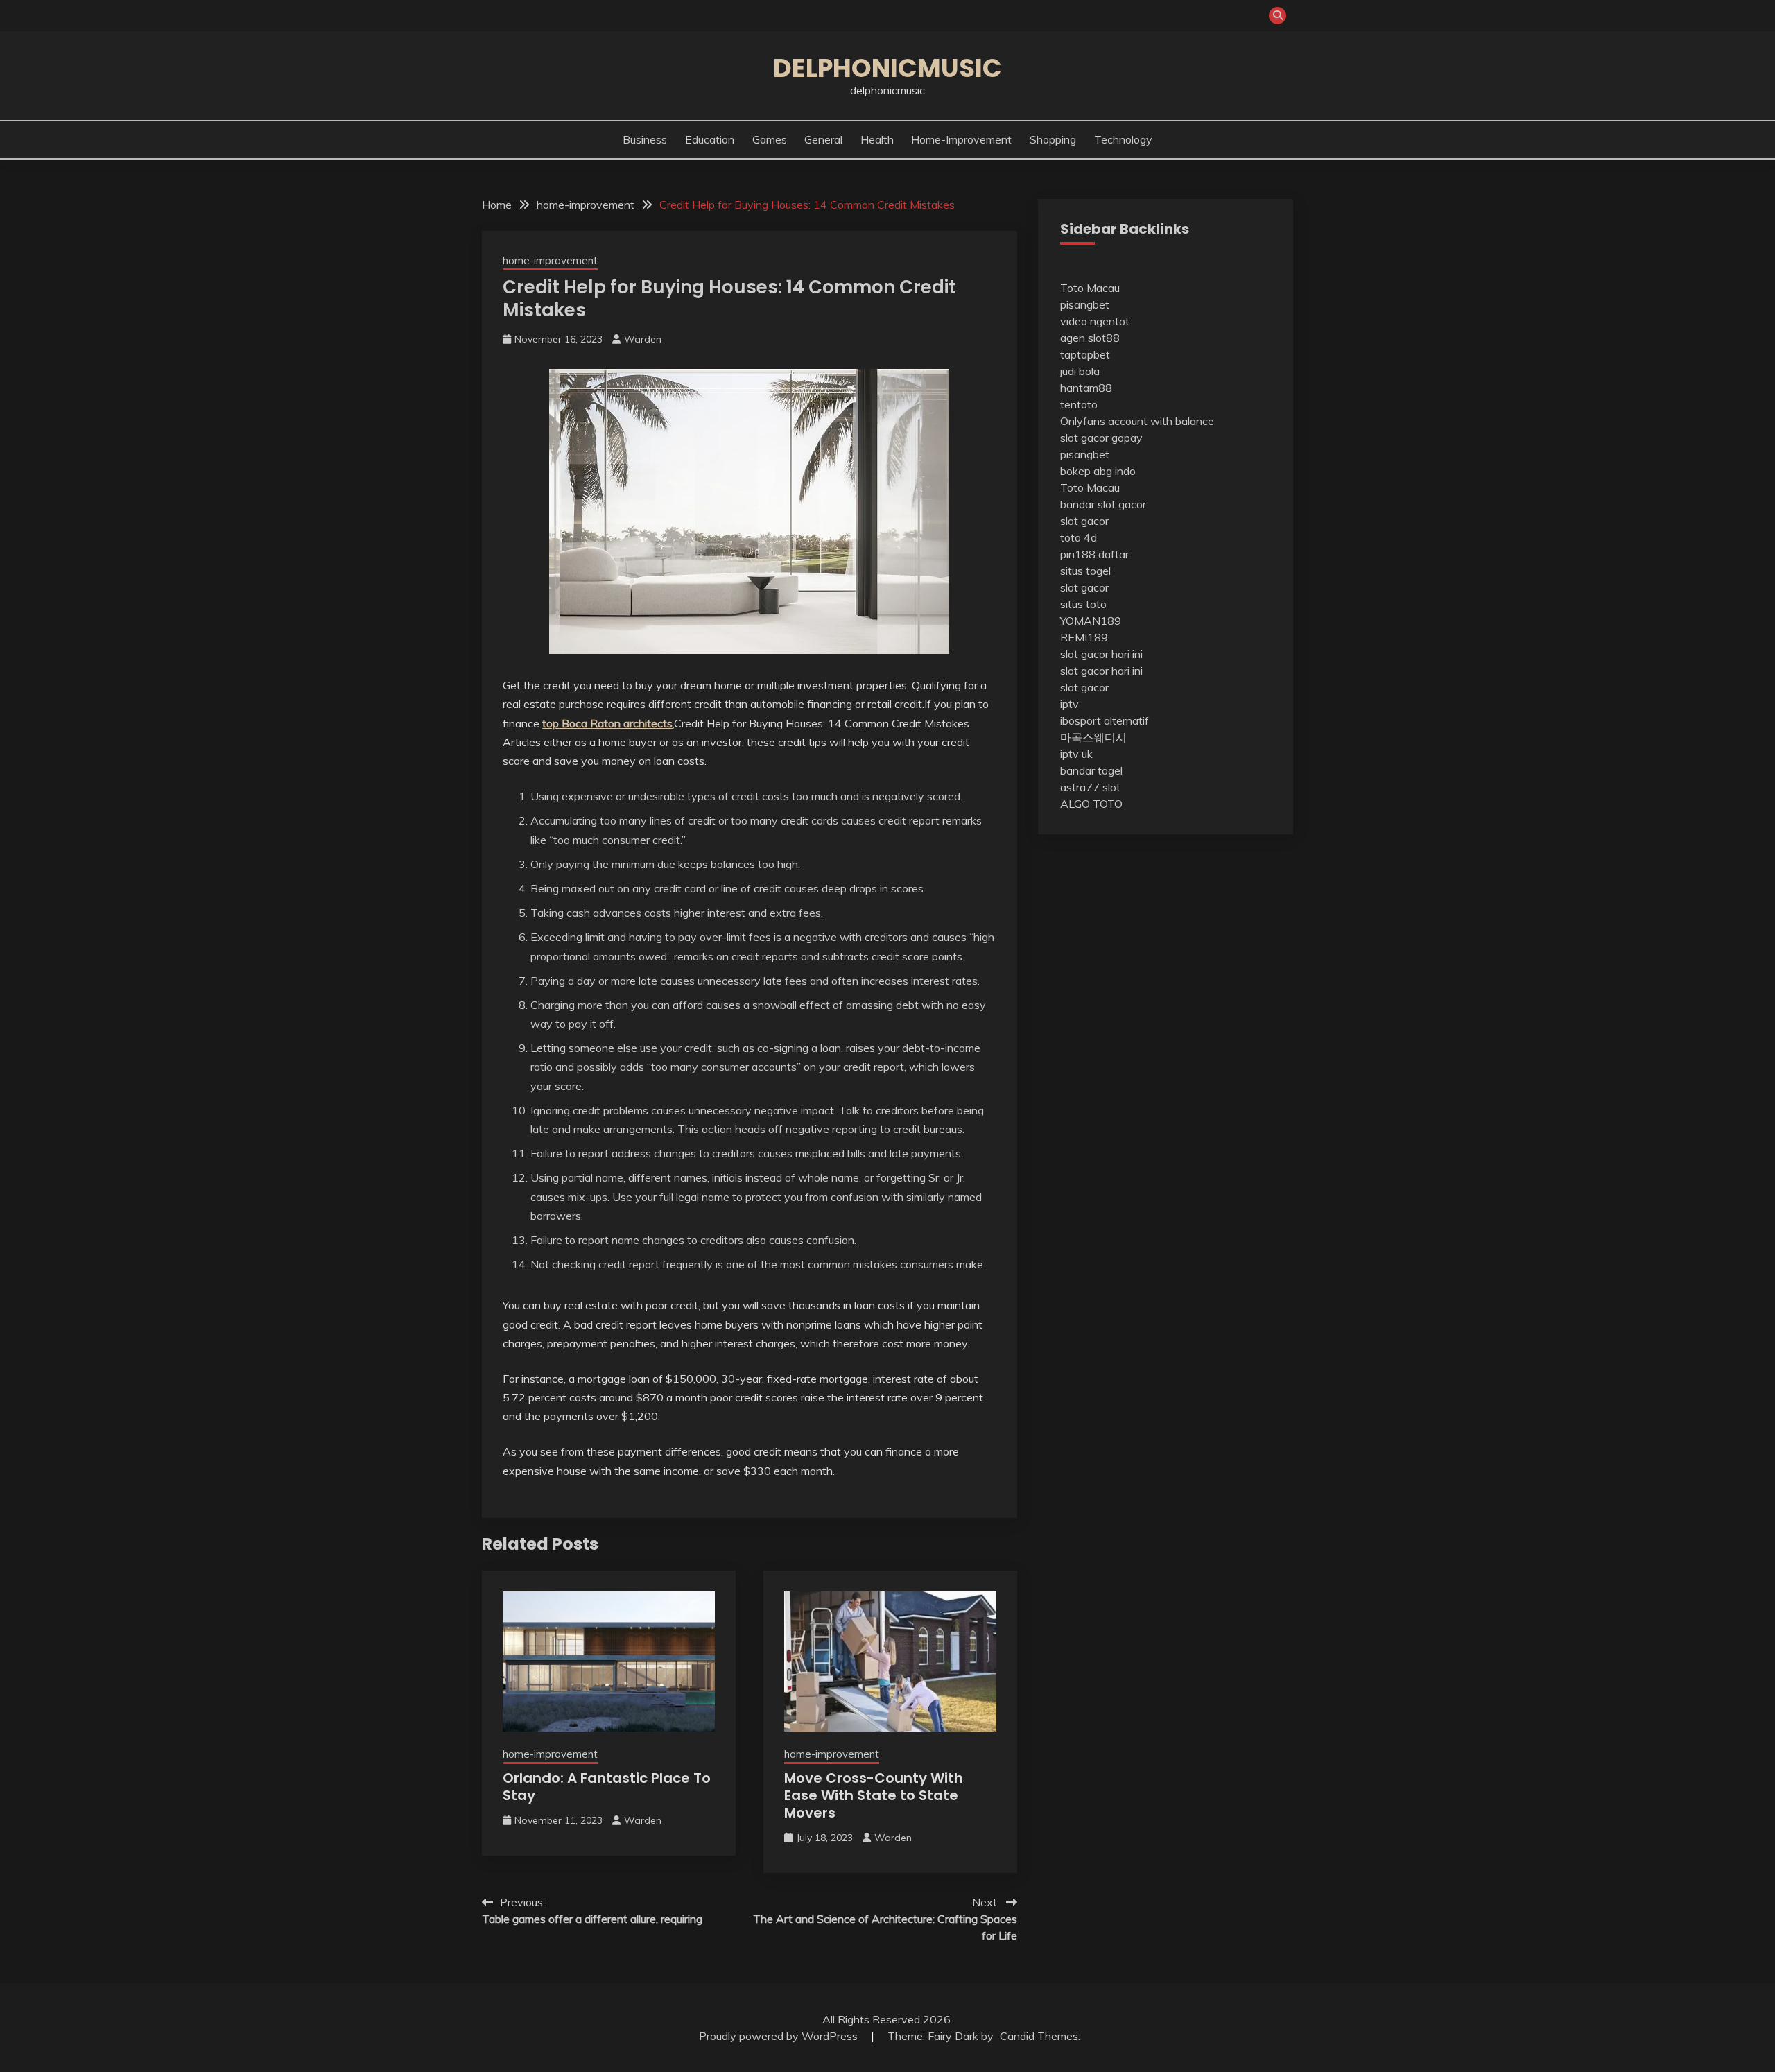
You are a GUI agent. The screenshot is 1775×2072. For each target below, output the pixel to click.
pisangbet (1085, 304)
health (877, 139)
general (823, 139)
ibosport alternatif (1105, 720)
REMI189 (1084, 637)
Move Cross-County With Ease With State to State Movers (874, 1795)
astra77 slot (1090, 787)
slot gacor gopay (1101, 438)
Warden (643, 339)
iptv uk (1076, 754)
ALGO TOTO (1091, 804)
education (710, 139)
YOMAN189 (1091, 621)
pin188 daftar (1094, 554)
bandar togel (1091, 770)
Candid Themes (1039, 2036)
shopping (1053, 139)
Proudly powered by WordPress (780, 2036)
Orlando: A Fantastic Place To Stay (607, 1787)
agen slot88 (1090, 338)
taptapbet (1085, 354)
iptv (1070, 704)
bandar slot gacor (1103, 504)
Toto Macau (1090, 288)
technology (1123, 139)
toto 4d (1079, 537)
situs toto (1083, 604)
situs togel (1085, 571)
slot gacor (1084, 521)
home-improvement (961, 139)
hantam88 (1086, 388)
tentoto (1079, 404)
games (770, 139)
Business (645, 139)
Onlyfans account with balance (1137, 421)
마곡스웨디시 (1093, 737)
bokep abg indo (1098, 471)
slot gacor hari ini (1101, 654)
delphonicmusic (887, 68)
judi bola (1080, 371)
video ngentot (1095, 321)
